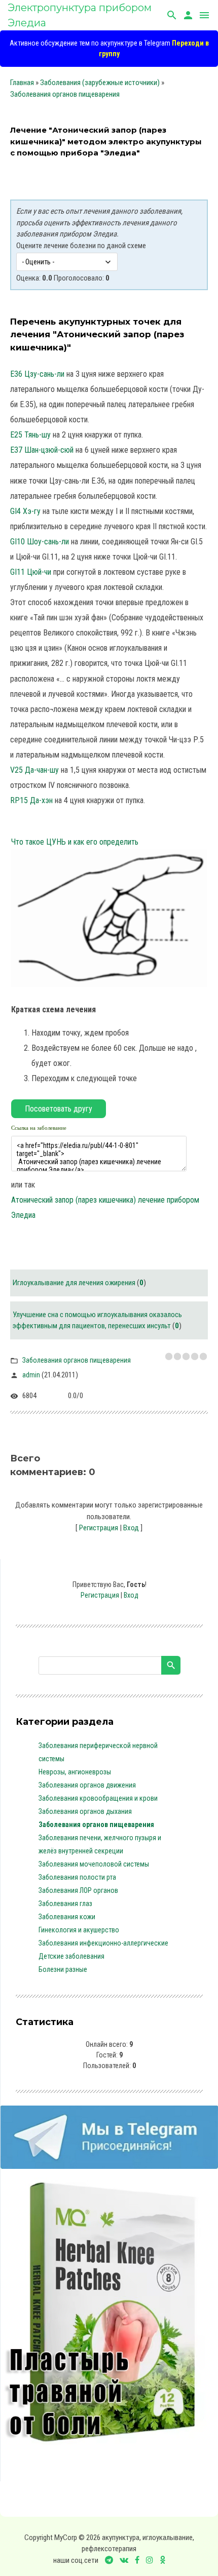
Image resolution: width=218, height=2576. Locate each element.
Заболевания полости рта (77, 1877)
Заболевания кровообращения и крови (98, 1798)
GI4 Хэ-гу (25, 511)
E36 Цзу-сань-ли (37, 374)
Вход (131, 1528)
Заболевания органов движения (87, 1785)
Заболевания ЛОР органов (78, 1890)
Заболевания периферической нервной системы (98, 1752)
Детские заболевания (71, 1956)
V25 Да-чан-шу (34, 770)
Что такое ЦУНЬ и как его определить (75, 842)
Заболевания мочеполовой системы (94, 1864)
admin (31, 1375)
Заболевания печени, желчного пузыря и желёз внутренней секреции (100, 1844)
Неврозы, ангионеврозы (75, 1772)
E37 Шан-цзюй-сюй (42, 450)
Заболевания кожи (67, 1917)
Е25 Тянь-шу (30, 435)
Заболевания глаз (65, 1904)
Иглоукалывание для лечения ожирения (74, 1283)
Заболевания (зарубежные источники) (100, 83)
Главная (22, 83)
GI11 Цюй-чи (31, 572)
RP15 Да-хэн (31, 800)
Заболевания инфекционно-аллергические (103, 1943)
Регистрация (99, 1528)
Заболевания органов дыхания (85, 1811)
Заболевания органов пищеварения (65, 94)
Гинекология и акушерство (79, 1930)
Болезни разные (63, 1969)
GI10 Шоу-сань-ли (40, 542)
